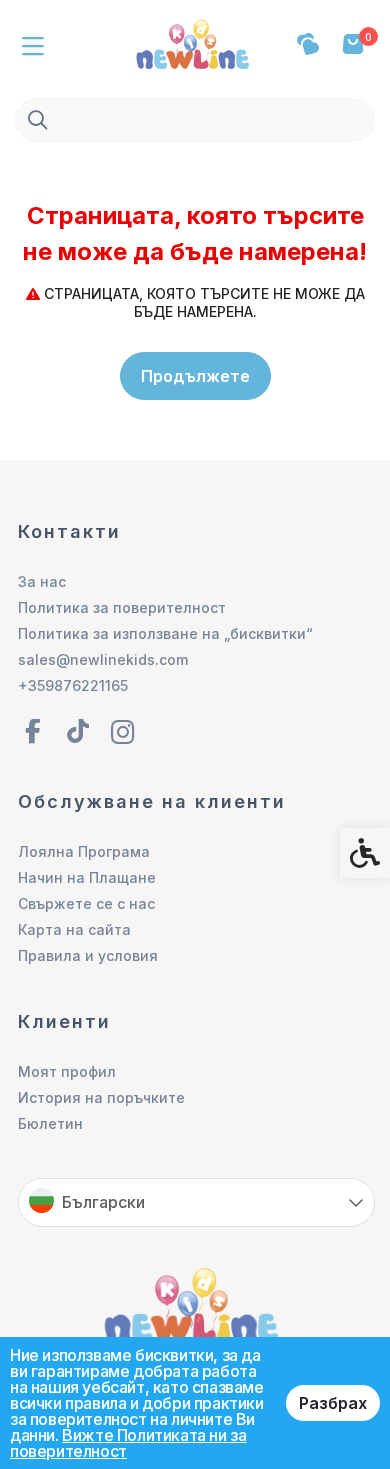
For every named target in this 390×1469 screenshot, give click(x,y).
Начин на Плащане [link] (87, 877)
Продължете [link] (195, 376)
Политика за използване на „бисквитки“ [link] (165, 633)
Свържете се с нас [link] (86, 903)
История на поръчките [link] (101, 1097)
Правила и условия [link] (88, 955)
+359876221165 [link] (73, 685)
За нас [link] (42, 581)
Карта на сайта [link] (74, 929)
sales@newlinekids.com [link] (103, 659)
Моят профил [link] (67, 1071)
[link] (195, 42)
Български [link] (103, 1202)
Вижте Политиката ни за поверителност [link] (128, 1443)
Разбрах (333, 1403)
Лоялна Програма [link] (84, 851)
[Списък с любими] (307, 44)
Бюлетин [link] (50, 1123)
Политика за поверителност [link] (122, 607)
